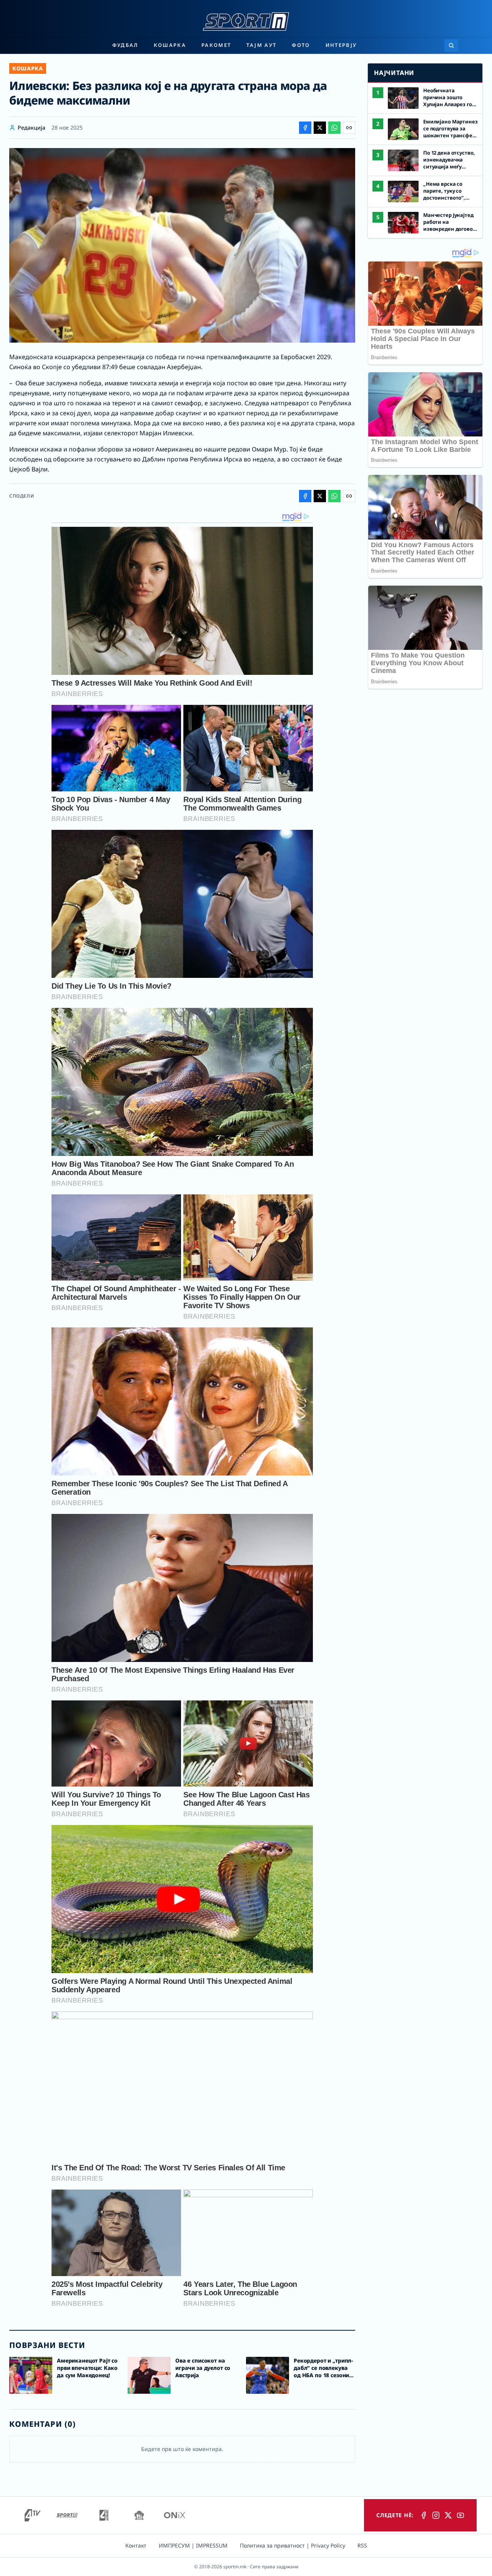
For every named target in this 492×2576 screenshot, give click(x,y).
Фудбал (125, 45)
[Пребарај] (451, 45)
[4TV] (33, 2515)
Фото (301, 45)
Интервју (341, 45)
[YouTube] (460, 2515)
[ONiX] (175, 2515)
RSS (362, 2545)
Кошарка (170, 45)
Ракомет (216, 45)
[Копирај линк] (349, 128)
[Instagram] (436, 2515)
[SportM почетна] (246, 22)
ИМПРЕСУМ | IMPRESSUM (193, 2545)
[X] (448, 2515)
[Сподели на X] (320, 128)
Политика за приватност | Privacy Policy (293, 2545)
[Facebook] (424, 2515)
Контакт (136, 2545)
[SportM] (67, 2515)
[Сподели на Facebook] (305, 128)
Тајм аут (261, 45)
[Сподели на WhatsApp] (334, 128)
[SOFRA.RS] (139, 2515)
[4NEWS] (104, 2515)
